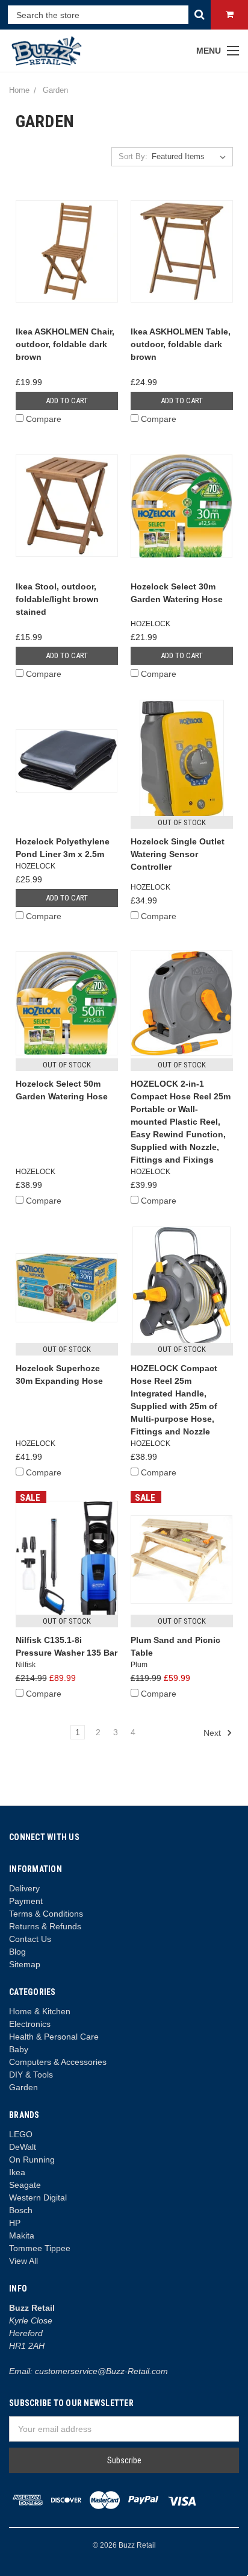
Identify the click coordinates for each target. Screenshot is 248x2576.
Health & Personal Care (54, 2037)
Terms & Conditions (46, 1914)
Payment (26, 1901)
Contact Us (30, 1939)
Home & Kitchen (40, 2011)
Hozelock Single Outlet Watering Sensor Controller (178, 854)
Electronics (30, 2024)
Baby (19, 2049)
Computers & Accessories (58, 2062)
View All (23, 2261)
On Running (32, 2160)
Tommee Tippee (40, 2248)
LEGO (21, 2134)
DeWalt (23, 2147)
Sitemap (25, 1964)
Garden (23, 2087)
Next (213, 1733)
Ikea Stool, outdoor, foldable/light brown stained (57, 599)
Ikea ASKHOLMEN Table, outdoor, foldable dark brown (181, 344)
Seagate (25, 2185)
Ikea (17, 2172)
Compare (44, 419)
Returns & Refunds (45, 1926)
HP (15, 2223)
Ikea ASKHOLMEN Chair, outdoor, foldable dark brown (65, 344)
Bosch (21, 2210)
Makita (22, 2235)
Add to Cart (67, 401)
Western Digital (38, 2197)
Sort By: (133, 156)
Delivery (24, 1888)
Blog (17, 1952)
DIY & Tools (31, 2075)
